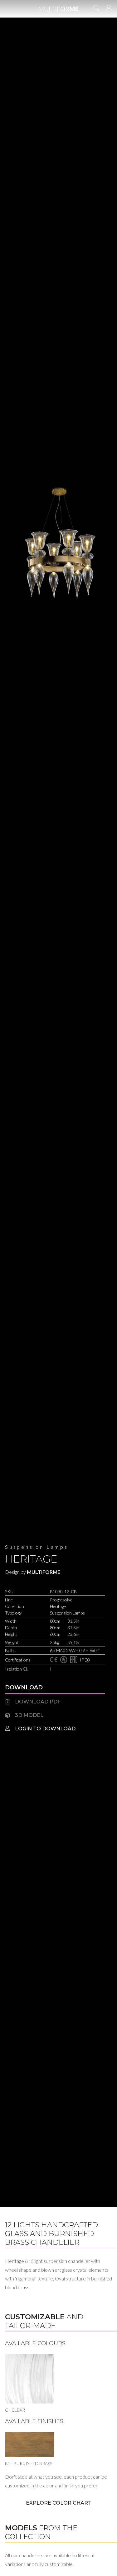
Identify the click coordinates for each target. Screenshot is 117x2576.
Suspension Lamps (37, 1547)
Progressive (61, 1600)
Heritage (31, 1559)
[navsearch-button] (96, 9)
